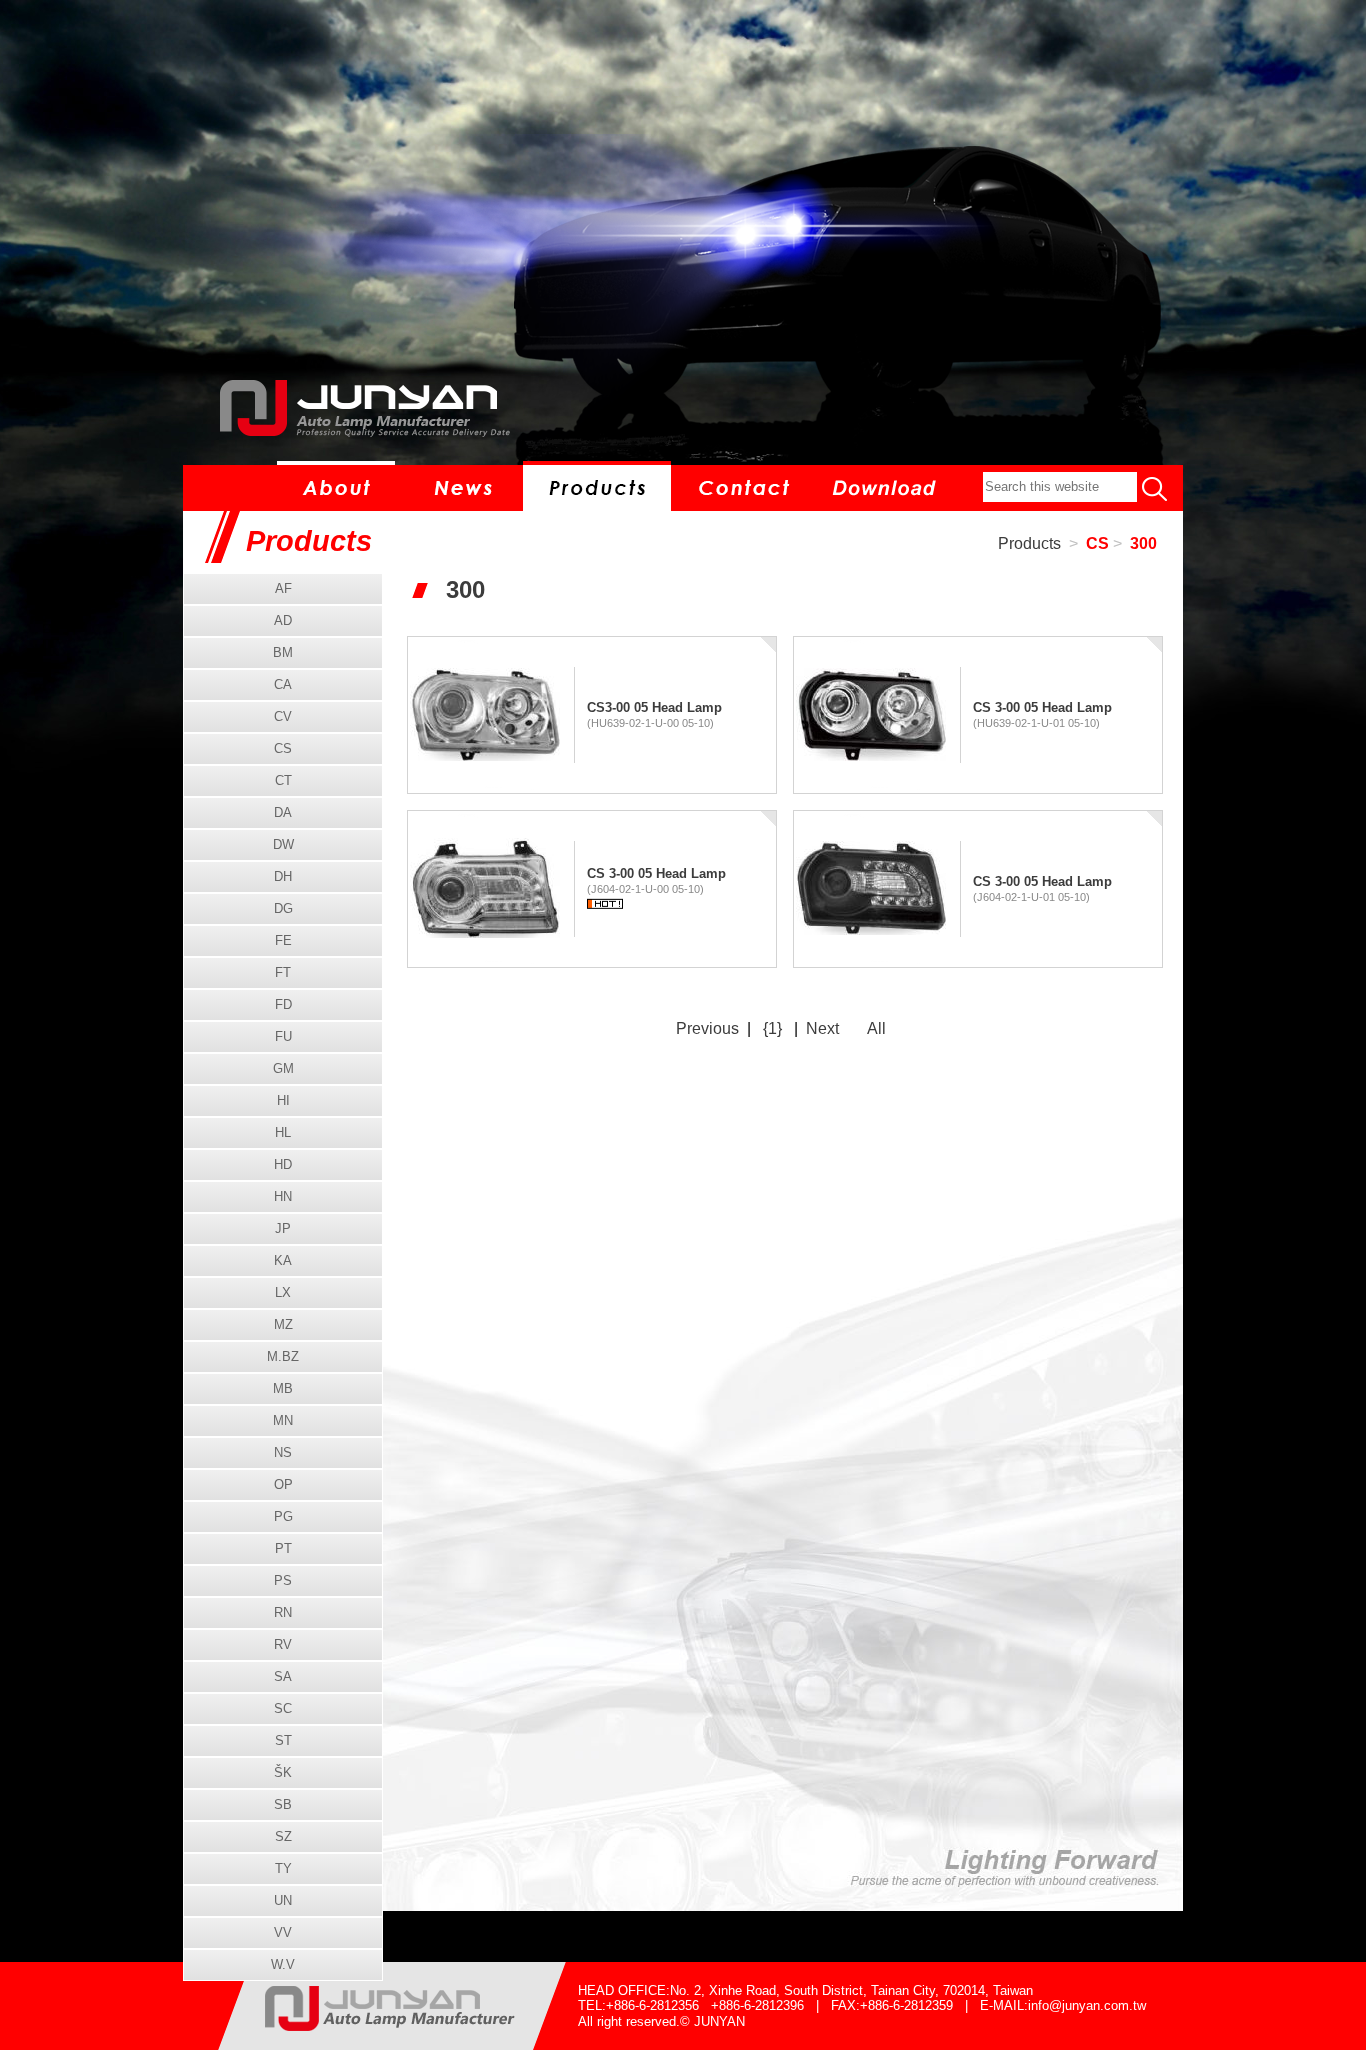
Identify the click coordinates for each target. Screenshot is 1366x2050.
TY (283, 1868)
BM (283, 652)
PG (283, 1516)
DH (283, 876)
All (876, 1028)
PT (283, 1548)
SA (283, 1676)
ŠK (283, 1772)
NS (283, 1452)
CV (283, 716)
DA (283, 812)
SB (283, 1804)
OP (283, 1484)
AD (283, 620)
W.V (283, 1964)
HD (283, 1164)
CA (283, 684)
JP (283, 1228)
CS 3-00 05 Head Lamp (1042, 707)
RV (283, 1644)
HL (283, 1132)
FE (283, 940)
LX (283, 1292)
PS (283, 1580)
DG (283, 908)
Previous (707, 1028)
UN (283, 1900)
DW (283, 844)
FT (283, 972)
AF (283, 588)
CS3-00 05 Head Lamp (654, 707)
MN (283, 1420)
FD (283, 1004)
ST (283, 1740)
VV (283, 1932)
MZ (283, 1324)
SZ (283, 1836)
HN (283, 1196)
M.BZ (283, 1356)
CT (283, 780)
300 (1143, 543)
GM (283, 1068)
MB (283, 1388)
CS (1097, 543)
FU (283, 1036)
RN (283, 1612)
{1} (772, 1028)
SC (283, 1708)
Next (822, 1028)
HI (283, 1100)
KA (283, 1260)
